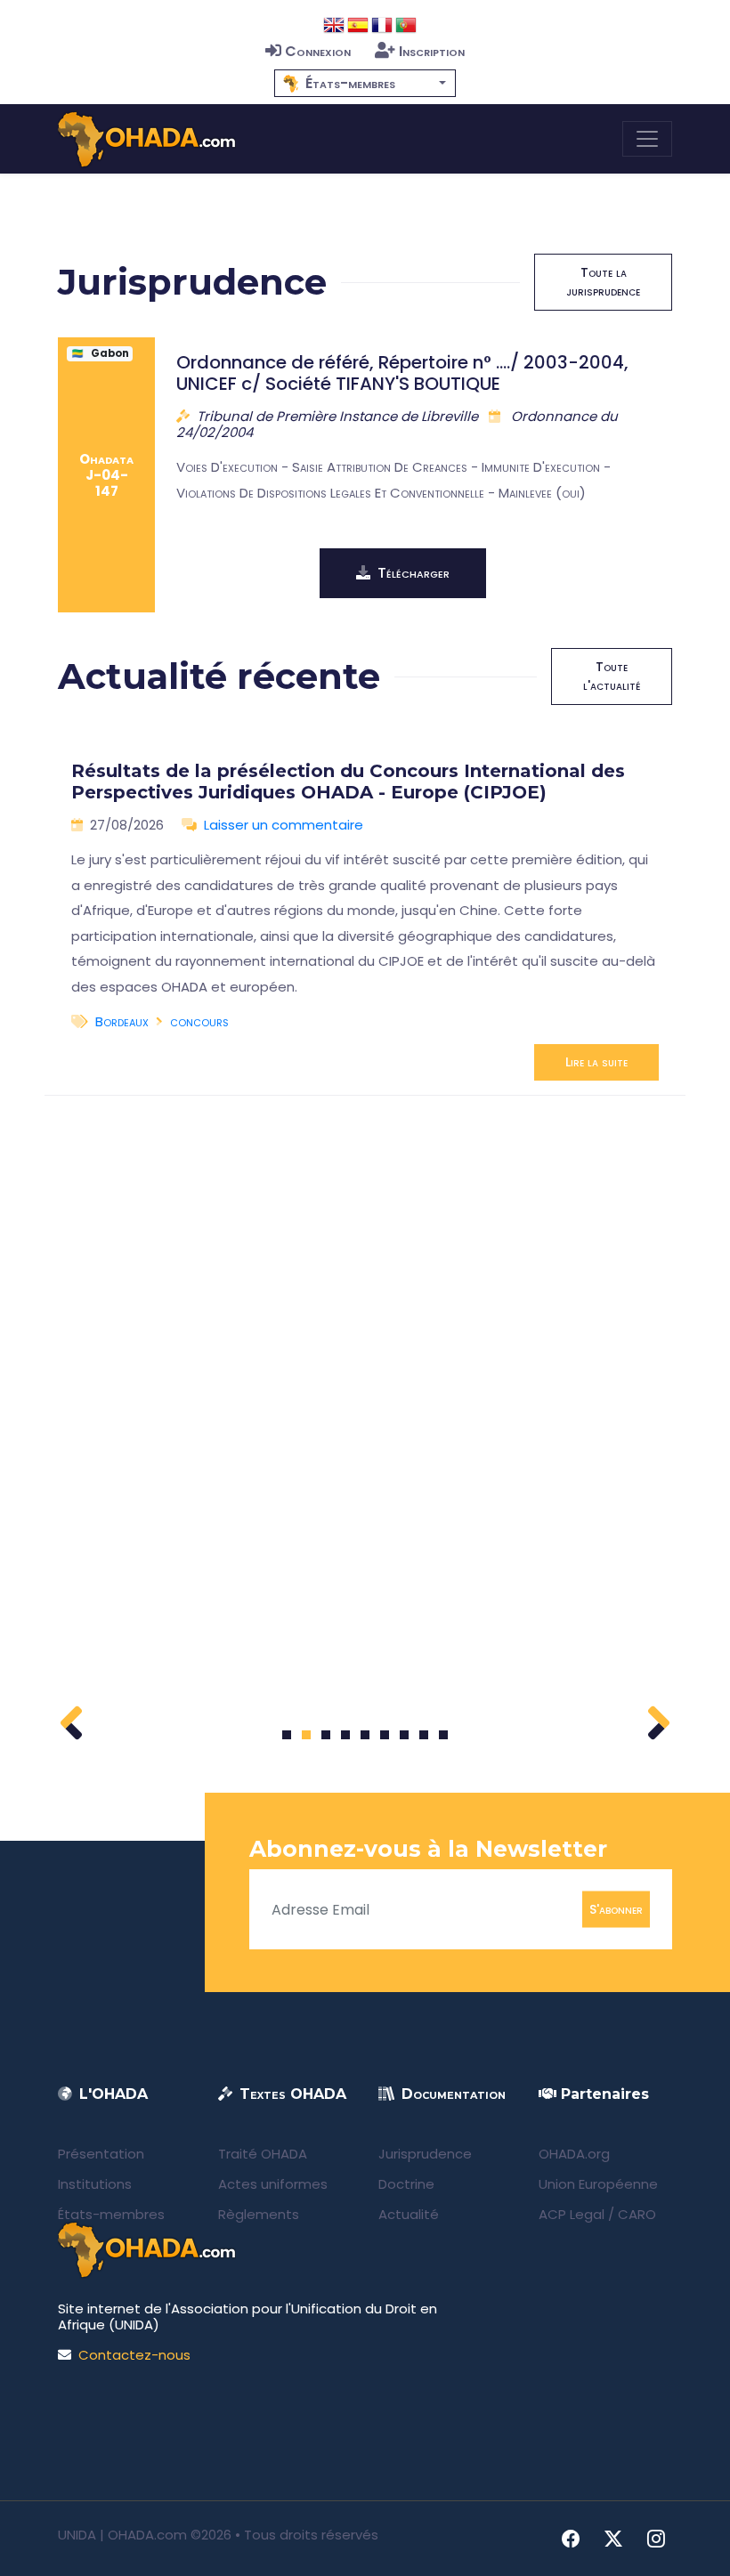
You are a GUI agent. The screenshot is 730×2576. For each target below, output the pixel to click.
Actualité (409, 2214)
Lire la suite (596, 1062)
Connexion (318, 51)
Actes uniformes (273, 2184)
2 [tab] (306, 1735)
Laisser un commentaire (284, 825)
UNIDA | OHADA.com (122, 2535)
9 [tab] (444, 1735)
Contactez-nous (134, 2355)
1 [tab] (287, 1735)
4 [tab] (345, 1735)
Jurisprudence (425, 2154)
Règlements (259, 2214)
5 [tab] (365, 1735)
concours (199, 1021)
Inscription (432, 51)
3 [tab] (326, 1735)
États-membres (111, 2214)
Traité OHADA (263, 2154)
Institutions (95, 2184)
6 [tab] (385, 1735)
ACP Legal (572, 2214)
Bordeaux (122, 1021)
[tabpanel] (365, 914)
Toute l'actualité (612, 676)
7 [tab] (405, 1735)
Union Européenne (598, 2184)
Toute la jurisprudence (603, 282)
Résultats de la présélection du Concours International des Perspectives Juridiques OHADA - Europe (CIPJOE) (348, 782)
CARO (637, 2214)
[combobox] (365, 83)
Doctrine (406, 2184)
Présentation (101, 2154)
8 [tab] (424, 1735)
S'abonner (616, 1909)
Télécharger (414, 573)
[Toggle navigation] (647, 139)
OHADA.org (574, 2154)
